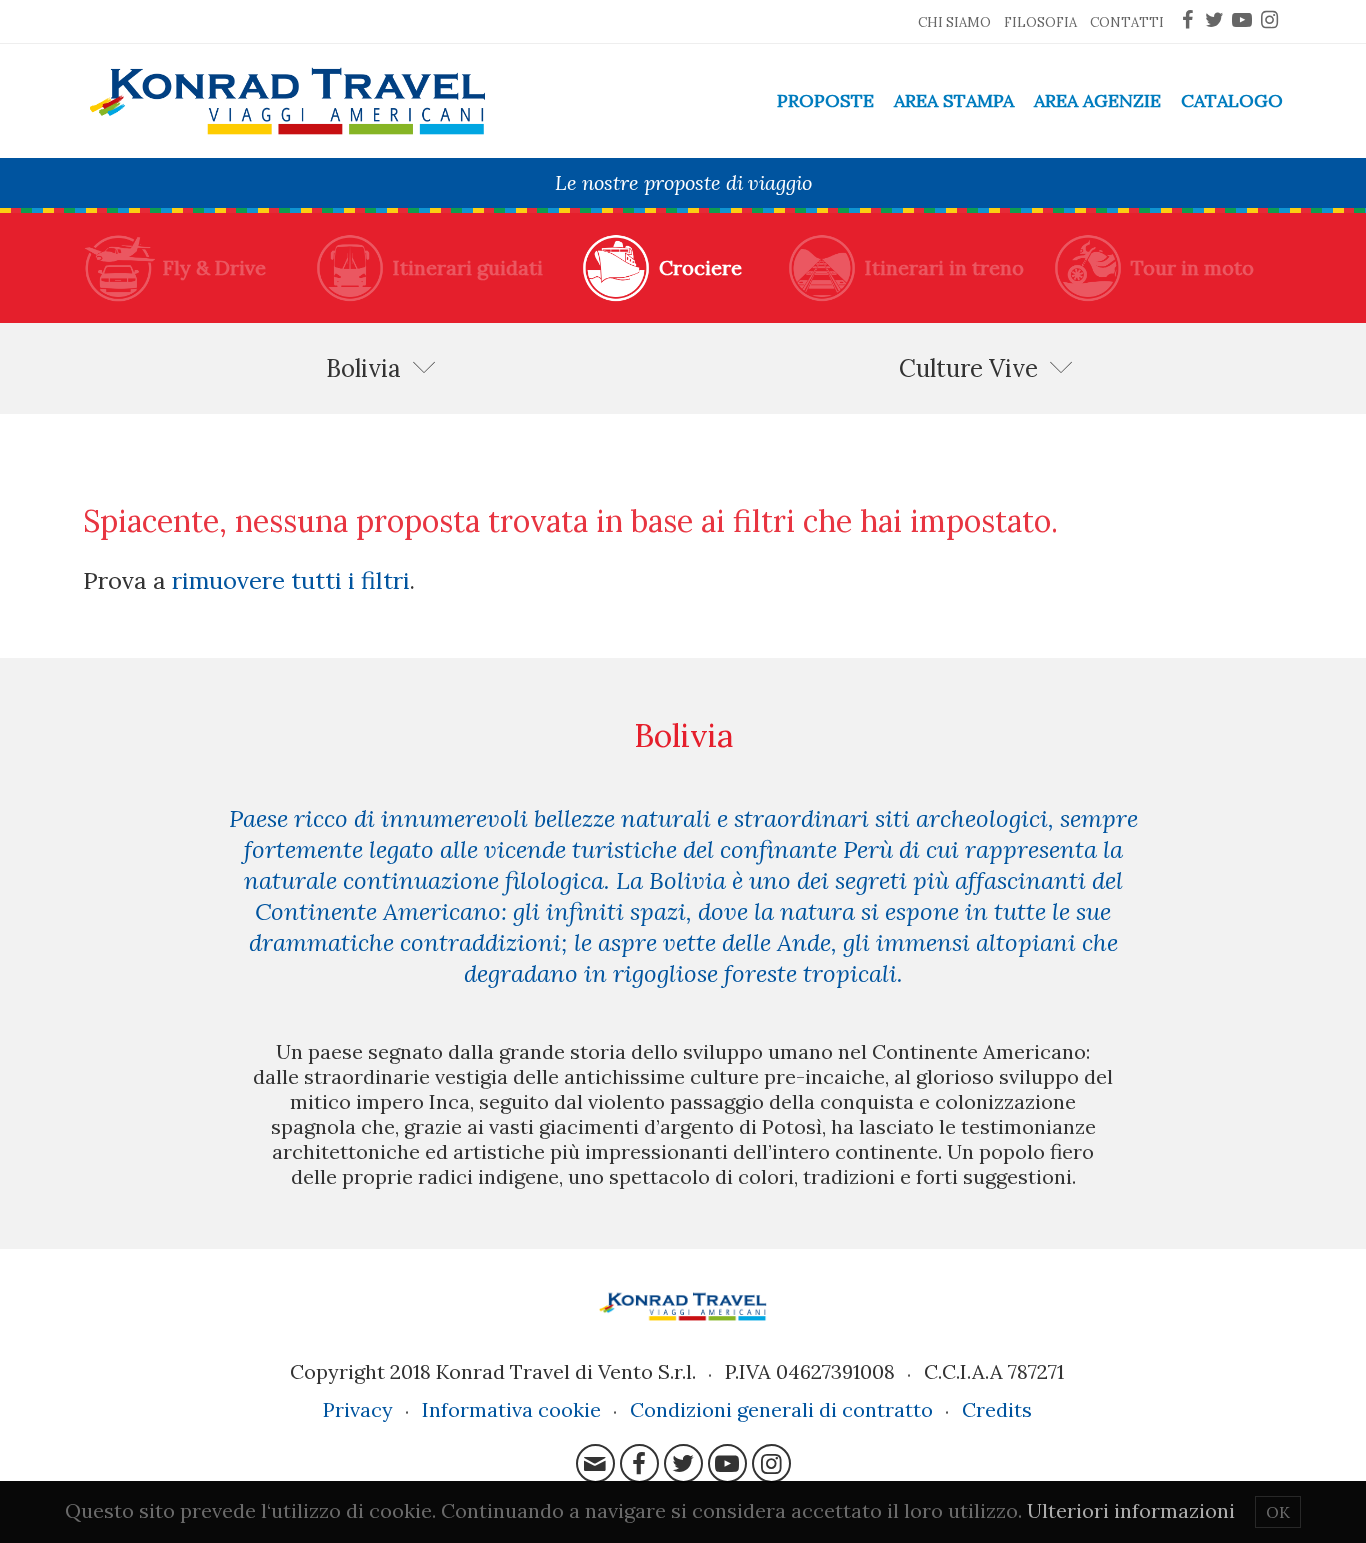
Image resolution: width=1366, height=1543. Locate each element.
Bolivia (363, 368)
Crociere (700, 267)
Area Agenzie (1097, 100)
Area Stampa (954, 100)
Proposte (825, 100)
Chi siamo (954, 22)
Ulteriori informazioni (1131, 1510)
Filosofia (1040, 22)
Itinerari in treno (944, 267)
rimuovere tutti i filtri (291, 580)
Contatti (1127, 22)
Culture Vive (968, 368)
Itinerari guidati (468, 267)
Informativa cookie (511, 1409)
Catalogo (1232, 100)
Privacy (358, 1409)
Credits (997, 1409)
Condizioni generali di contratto (781, 1409)
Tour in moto (1192, 267)
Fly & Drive (214, 267)
